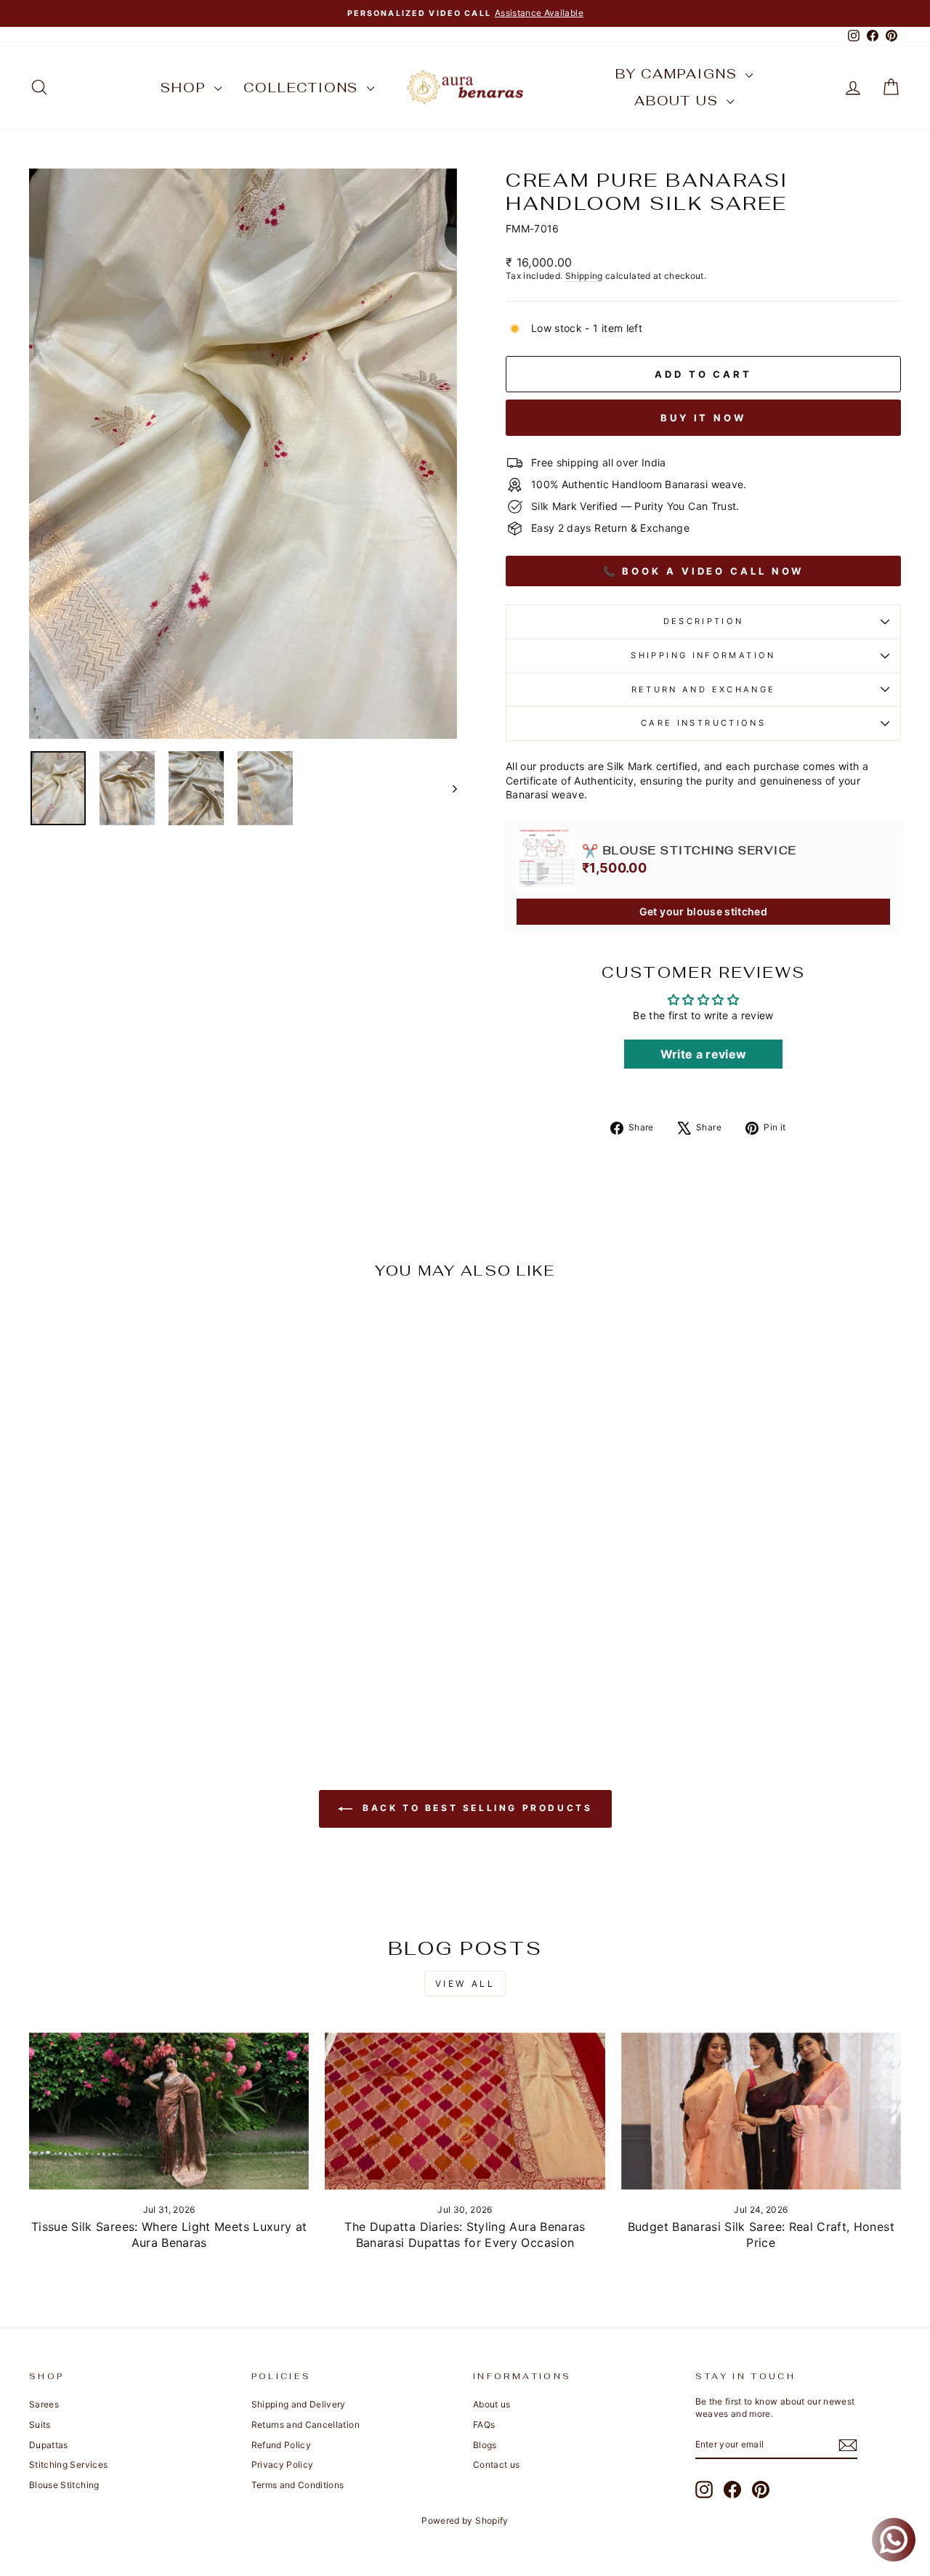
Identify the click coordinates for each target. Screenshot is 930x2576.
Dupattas (49, 2445)
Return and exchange (704, 689)
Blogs (485, 2445)
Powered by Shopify (465, 2520)
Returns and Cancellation (306, 2425)
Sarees (44, 2404)
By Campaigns (679, 74)
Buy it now (703, 418)
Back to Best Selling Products (476, 1808)
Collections (303, 88)
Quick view (132, 1608)
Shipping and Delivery (299, 2404)
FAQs (484, 2425)
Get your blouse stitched (703, 911)
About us (679, 101)
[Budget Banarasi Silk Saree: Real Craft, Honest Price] (761, 2111)
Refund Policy (282, 2445)
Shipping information (703, 655)
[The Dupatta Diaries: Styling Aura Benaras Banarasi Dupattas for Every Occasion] (465, 2111)
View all (465, 1984)
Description (704, 621)
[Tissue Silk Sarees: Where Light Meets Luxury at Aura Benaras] (169, 2111)
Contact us (497, 2464)
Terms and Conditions (298, 2485)
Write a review (704, 1054)
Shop (186, 88)
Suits (40, 2425)
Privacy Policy (283, 2464)
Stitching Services (68, 2464)
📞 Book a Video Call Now (704, 571)
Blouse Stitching (64, 2485)
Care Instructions (703, 723)
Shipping (584, 276)
